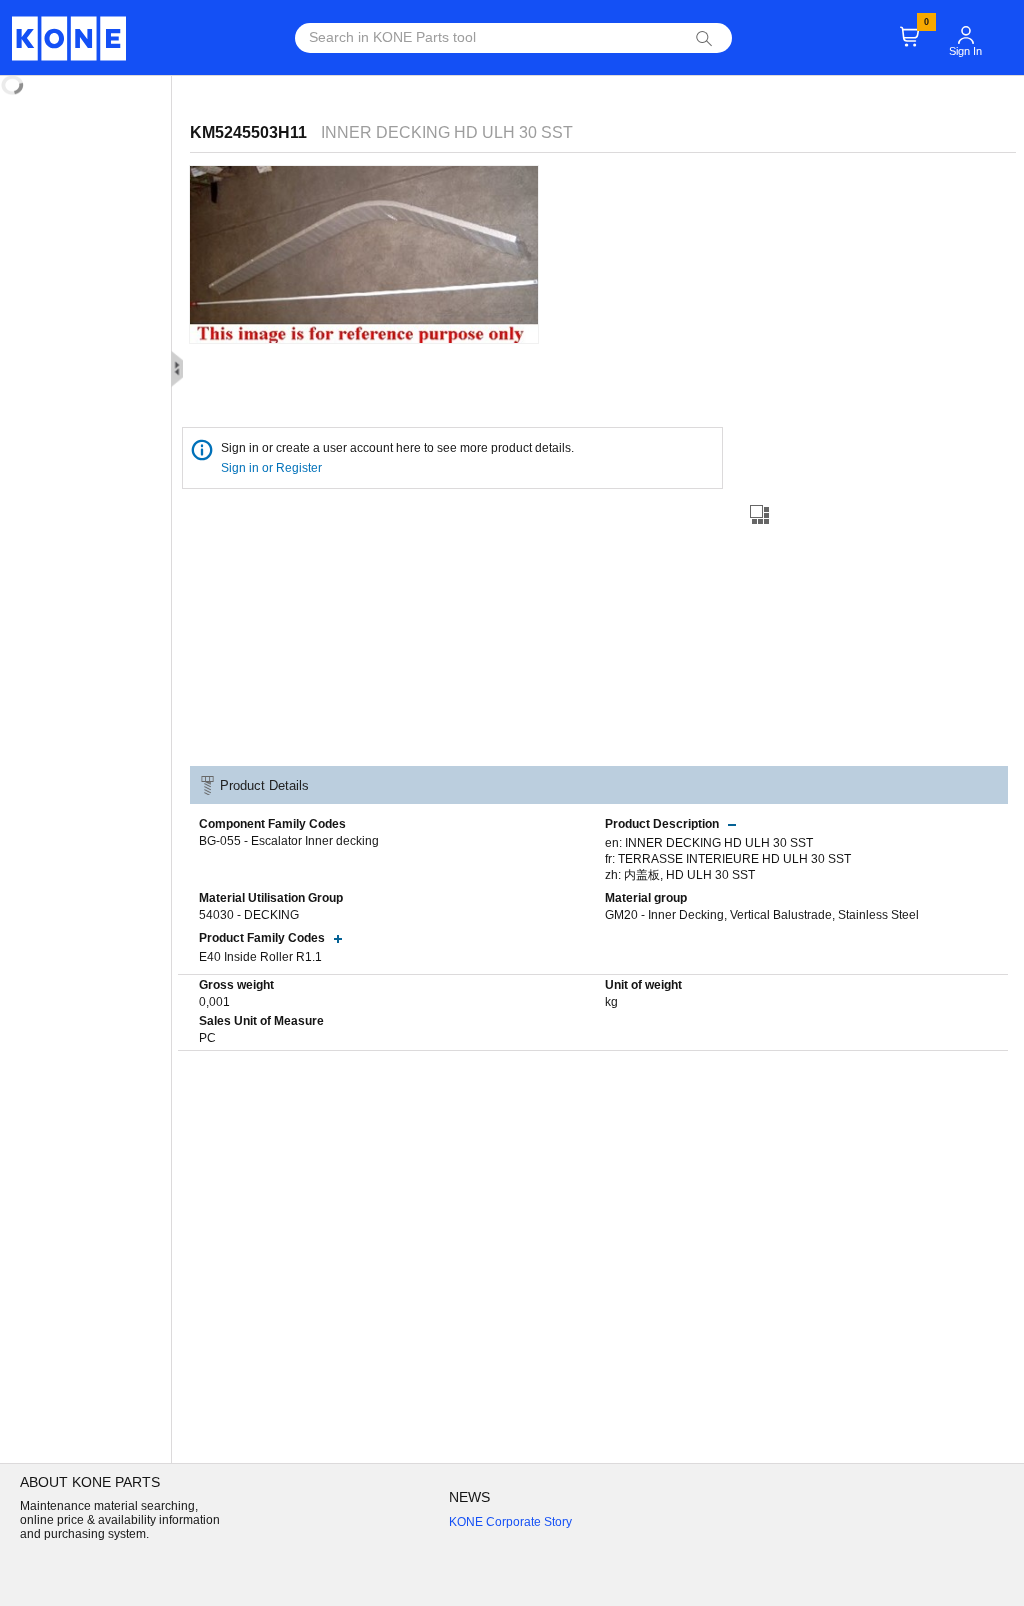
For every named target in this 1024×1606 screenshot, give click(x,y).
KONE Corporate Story (510, 1522)
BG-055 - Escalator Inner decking (289, 841)
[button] (966, 26)
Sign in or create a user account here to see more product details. (397, 448)
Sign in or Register (273, 468)
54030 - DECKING (249, 915)
